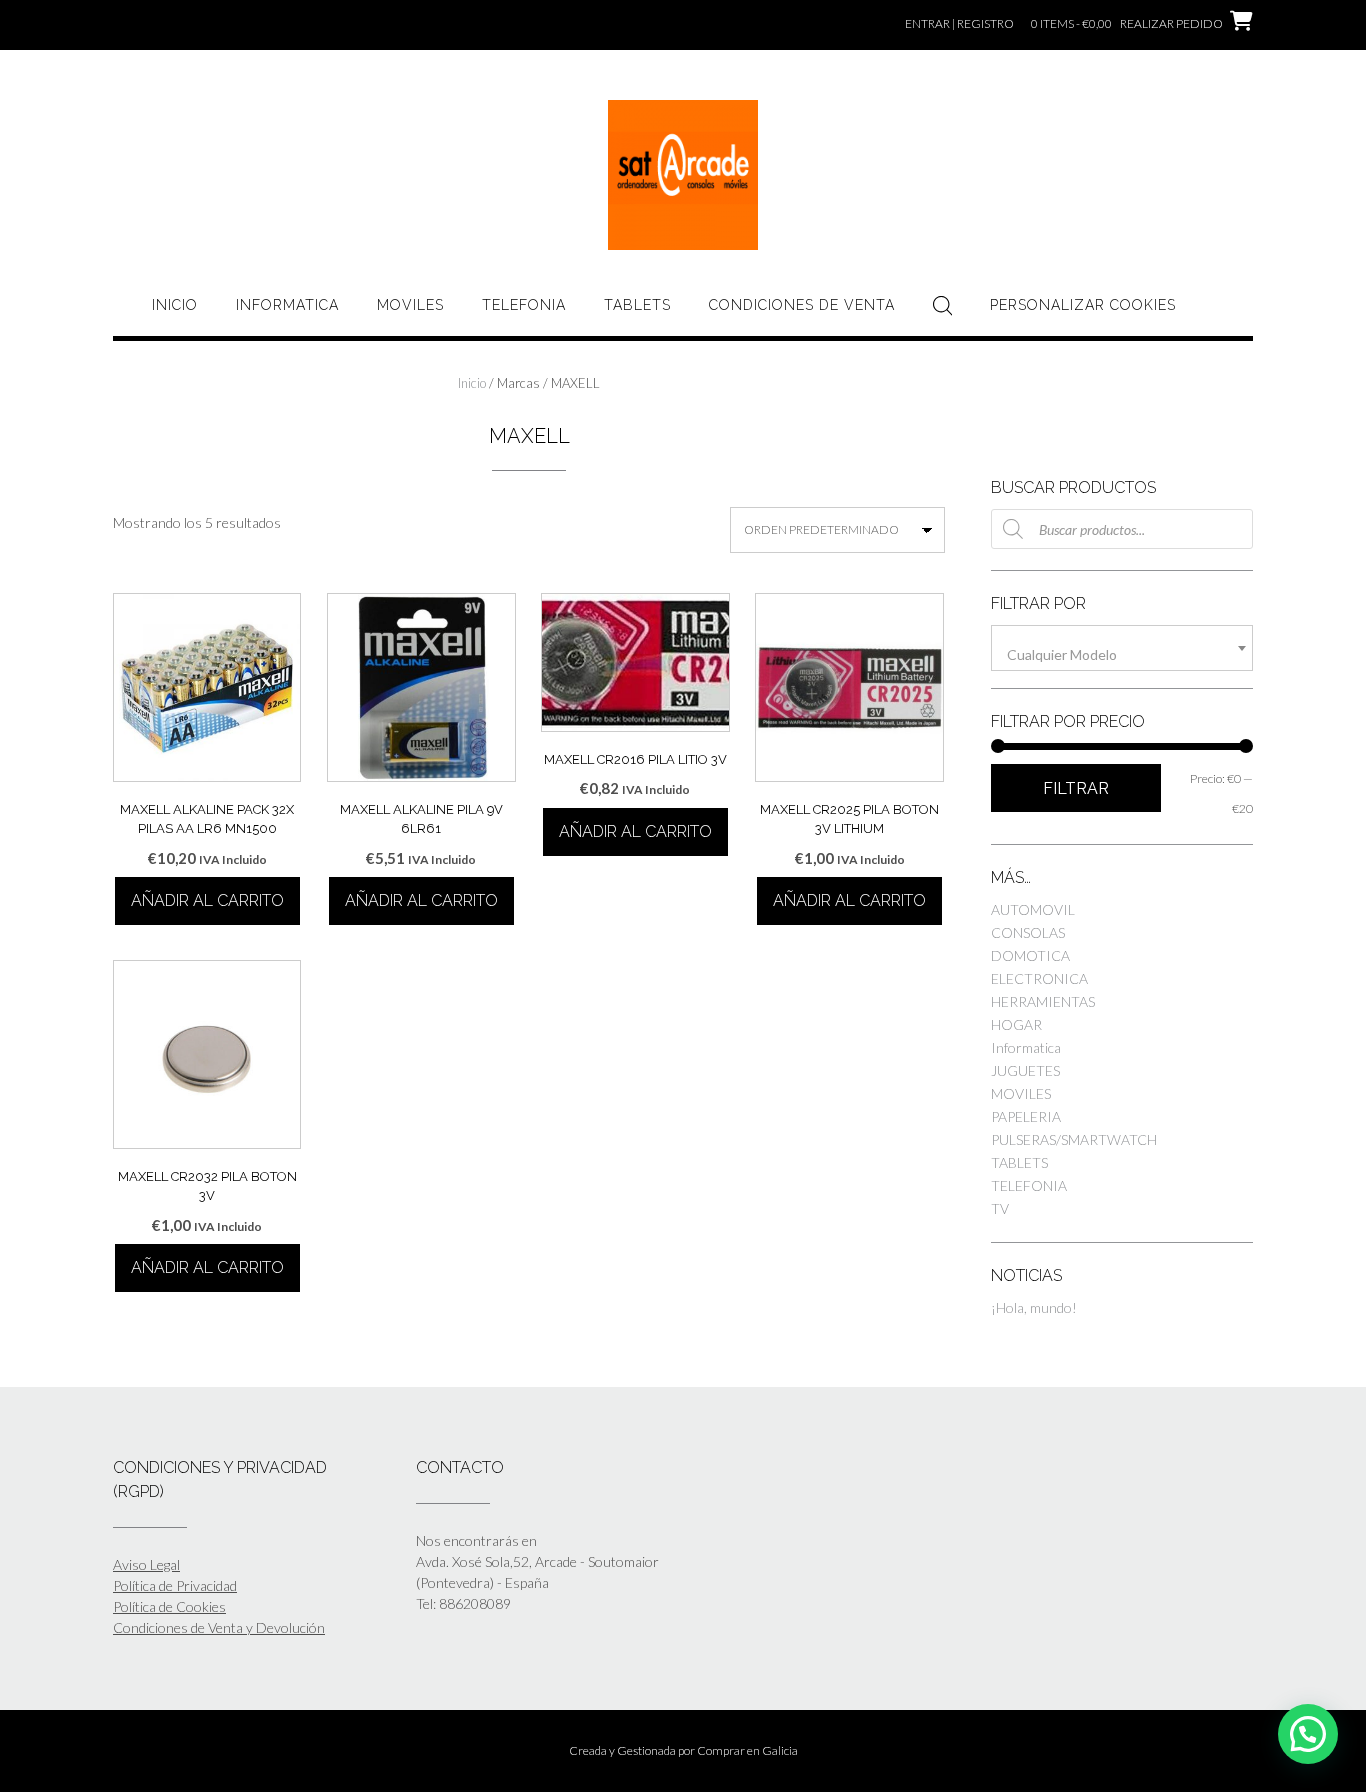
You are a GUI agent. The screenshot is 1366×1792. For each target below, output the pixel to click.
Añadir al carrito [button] (207, 900)
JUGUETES (1025, 1070)
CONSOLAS (1028, 932)
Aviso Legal (146, 1564)
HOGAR (1016, 1024)
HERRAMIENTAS (1043, 1001)
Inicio (175, 305)
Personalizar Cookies (1083, 305)
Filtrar (1076, 788)
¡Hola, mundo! (1034, 1307)
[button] (1308, 1734)
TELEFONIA (524, 305)
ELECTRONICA (1039, 978)
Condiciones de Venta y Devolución (219, 1627)
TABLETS (637, 305)
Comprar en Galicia (747, 1750)
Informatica (287, 305)
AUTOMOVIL (1033, 909)
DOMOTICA (1030, 955)
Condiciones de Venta (802, 305)
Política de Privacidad (175, 1585)
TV (1000, 1208)
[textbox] (1122, 655)
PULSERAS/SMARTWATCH (1074, 1139)
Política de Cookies (169, 1606)
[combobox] (1122, 648)
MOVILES (410, 305)
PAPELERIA (1026, 1116)
